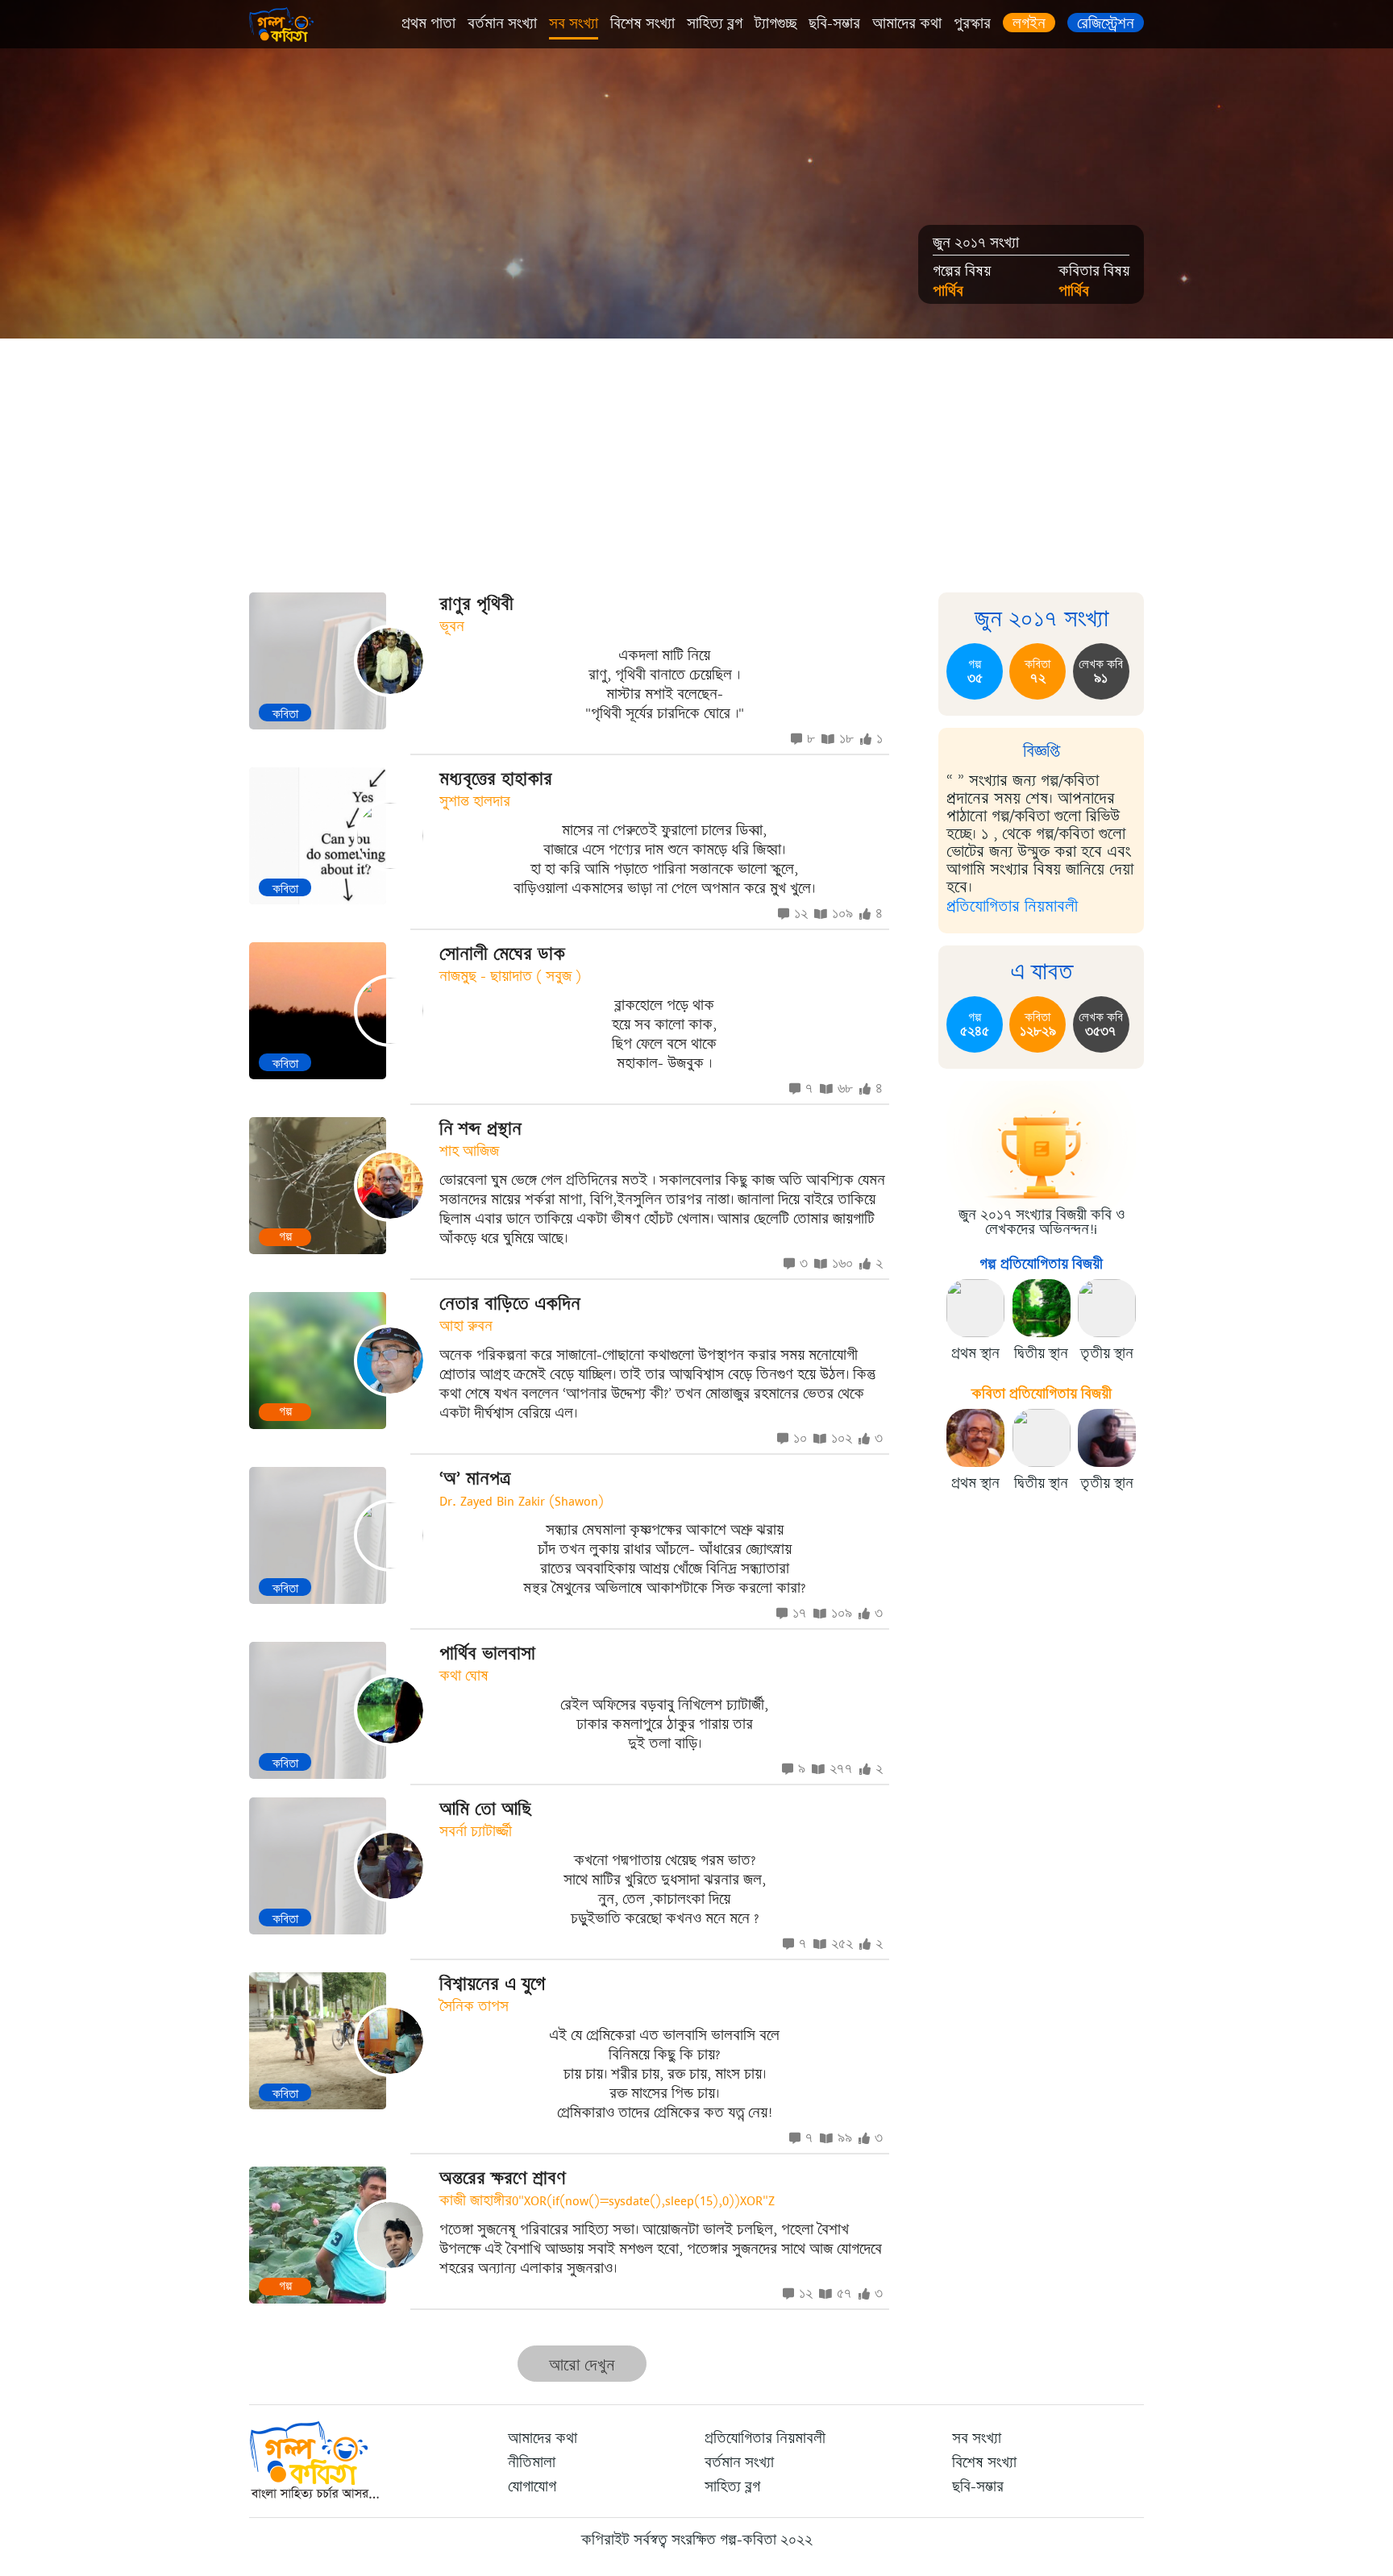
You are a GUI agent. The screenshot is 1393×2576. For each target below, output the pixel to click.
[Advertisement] (696, 459)
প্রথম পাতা (428, 23)
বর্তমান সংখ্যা (502, 23)
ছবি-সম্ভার (834, 23)
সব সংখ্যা (574, 23)
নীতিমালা (532, 2462)
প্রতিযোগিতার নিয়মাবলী (1012, 906)
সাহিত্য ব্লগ (715, 23)
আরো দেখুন (582, 2365)
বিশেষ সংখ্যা (642, 23)
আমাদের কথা (907, 23)
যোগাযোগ (532, 2487)
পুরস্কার (972, 23)
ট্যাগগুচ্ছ (776, 23)
